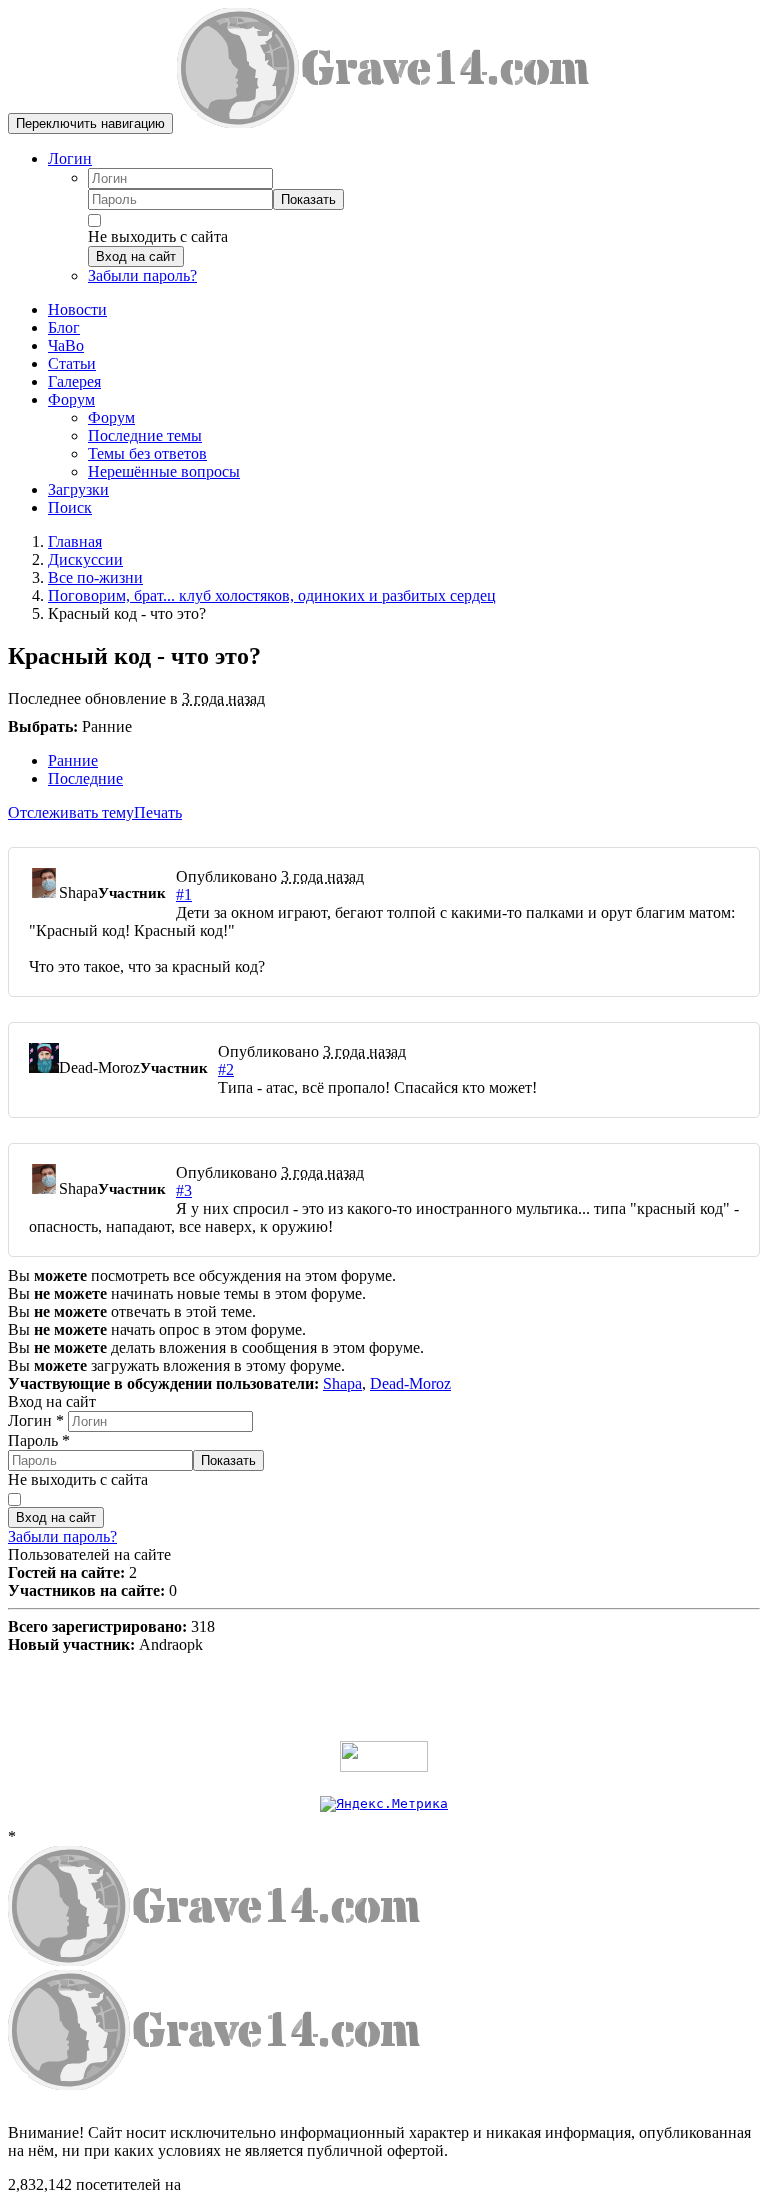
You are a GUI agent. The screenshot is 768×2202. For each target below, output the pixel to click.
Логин (70, 158)
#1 (184, 894)
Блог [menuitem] (64, 327)
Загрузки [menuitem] (78, 489)
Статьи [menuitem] (72, 363)
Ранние (73, 760)
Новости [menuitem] (77, 309)
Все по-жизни (95, 577)
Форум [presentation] (71, 399)
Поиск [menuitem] (70, 507)
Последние (85, 778)
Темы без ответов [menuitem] (147, 453)
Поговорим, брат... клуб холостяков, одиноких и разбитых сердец (272, 595)
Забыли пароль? (142, 275)
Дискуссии (85, 559)
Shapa (342, 1383)
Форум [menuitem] (111, 417)
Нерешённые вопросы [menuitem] (164, 471)
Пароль (39, 1440)
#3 (184, 1190)
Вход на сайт (136, 256)
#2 (226, 1069)
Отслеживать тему (71, 812)
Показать (308, 199)
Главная (75, 541)
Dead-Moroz (410, 1383)
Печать (158, 812)
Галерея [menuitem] (74, 381)
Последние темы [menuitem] (145, 435)
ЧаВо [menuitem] (66, 345)
